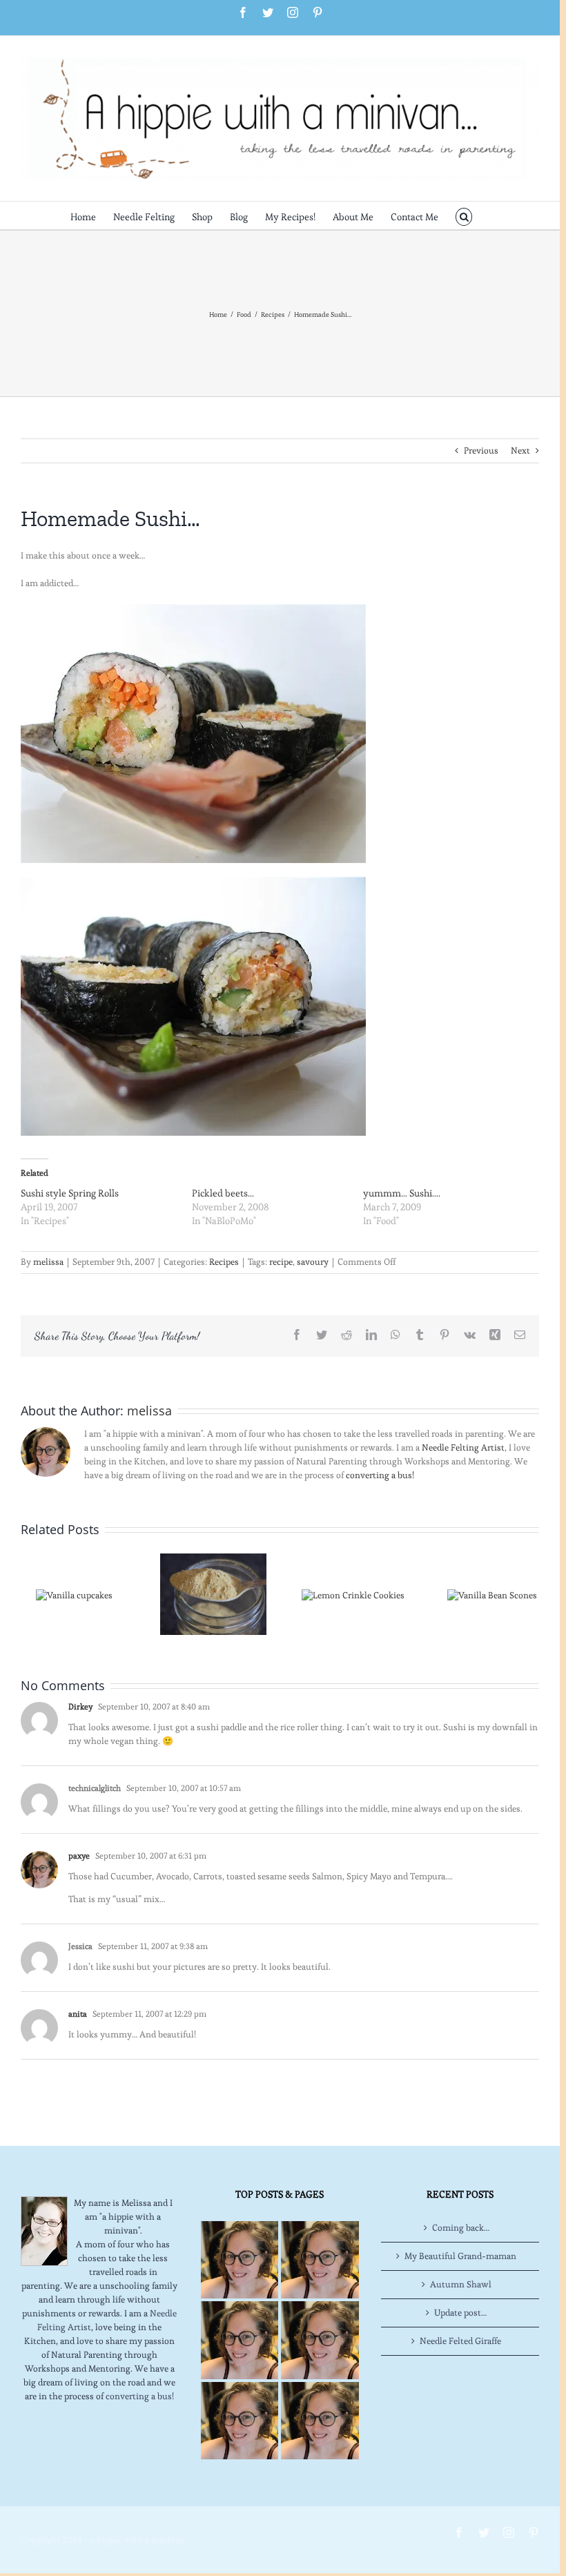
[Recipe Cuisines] (240, 2340)
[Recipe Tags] (320, 2260)
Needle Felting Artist (463, 1447)
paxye (79, 1856)
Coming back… (461, 2228)
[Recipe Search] (320, 2421)
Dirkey (80, 1706)
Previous (481, 451)
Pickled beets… (223, 1193)
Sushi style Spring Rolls (70, 1193)
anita (78, 2014)
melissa (48, 1262)
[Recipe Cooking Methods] (240, 2421)
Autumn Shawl (461, 2284)
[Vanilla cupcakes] (74, 1592)
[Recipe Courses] (320, 2340)
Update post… (460, 2313)
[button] (464, 215)
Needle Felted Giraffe (460, 2341)
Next (520, 451)
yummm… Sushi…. (402, 1193)
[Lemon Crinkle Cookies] (353, 1592)
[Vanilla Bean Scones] (492, 1592)
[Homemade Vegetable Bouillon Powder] (213, 1592)
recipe (281, 1262)
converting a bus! (380, 1475)
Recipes (224, 1262)
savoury (313, 1262)
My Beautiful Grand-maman (460, 2256)
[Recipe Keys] (240, 2260)
